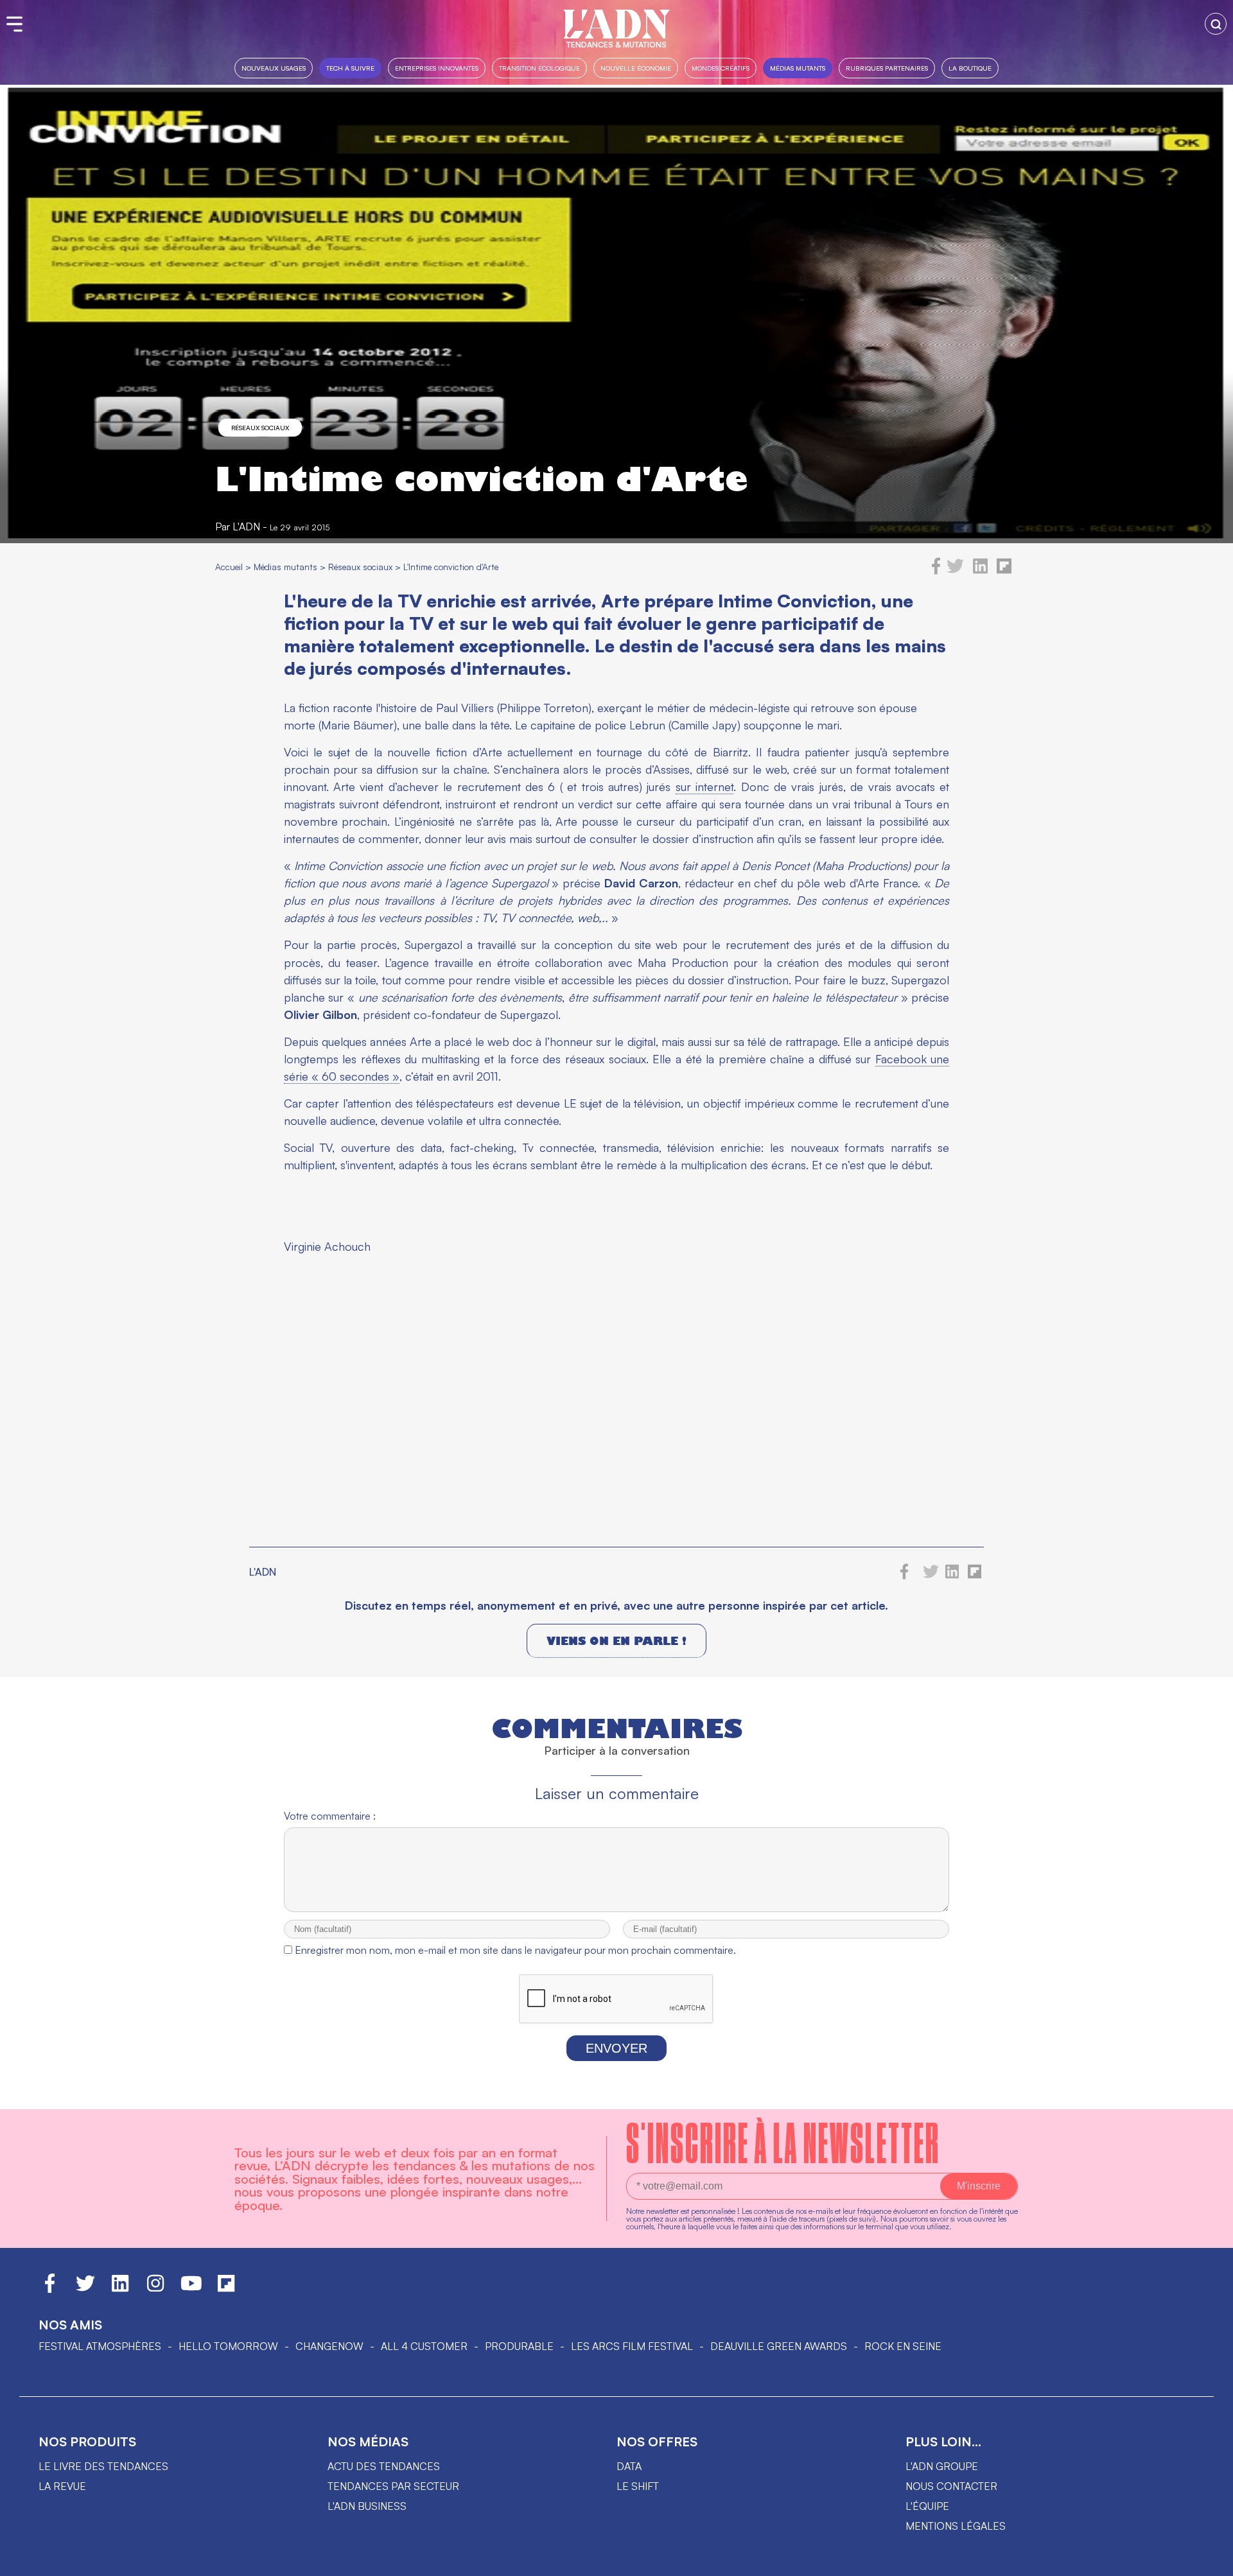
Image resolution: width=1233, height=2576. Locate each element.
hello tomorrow (228, 2346)
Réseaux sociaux (260, 428)
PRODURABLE (519, 2346)
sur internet (704, 787)
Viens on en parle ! (616, 1641)
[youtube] (191, 2289)
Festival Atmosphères (100, 2346)
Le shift (638, 2486)
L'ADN (246, 527)
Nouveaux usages (274, 68)
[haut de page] (1211, 2560)
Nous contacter (951, 2486)
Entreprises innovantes (437, 68)
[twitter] (955, 571)
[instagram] (155, 2289)
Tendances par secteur (393, 2486)
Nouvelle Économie (636, 68)
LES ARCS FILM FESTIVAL (632, 2346)
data (629, 2466)
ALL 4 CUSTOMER (424, 2346)
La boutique (970, 68)
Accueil (229, 567)
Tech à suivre (350, 68)
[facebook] (936, 571)
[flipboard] (1004, 571)
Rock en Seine (903, 2346)
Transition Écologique (539, 68)
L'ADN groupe (942, 2466)
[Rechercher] (1216, 24)
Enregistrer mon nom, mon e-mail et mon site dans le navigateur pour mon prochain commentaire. (515, 1950)
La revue (62, 2486)
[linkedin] (980, 571)
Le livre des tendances (103, 2466)
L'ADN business (367, 2506)
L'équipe (927, 2506)
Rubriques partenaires (887, 68)
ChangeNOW (329, 2346)
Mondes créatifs (721, 68)
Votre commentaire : (330, 1816)
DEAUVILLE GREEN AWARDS (779, 2346)
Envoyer (616, 2048)
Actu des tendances (384, 2466)
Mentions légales (956, 2526)
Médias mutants (798, 68)
